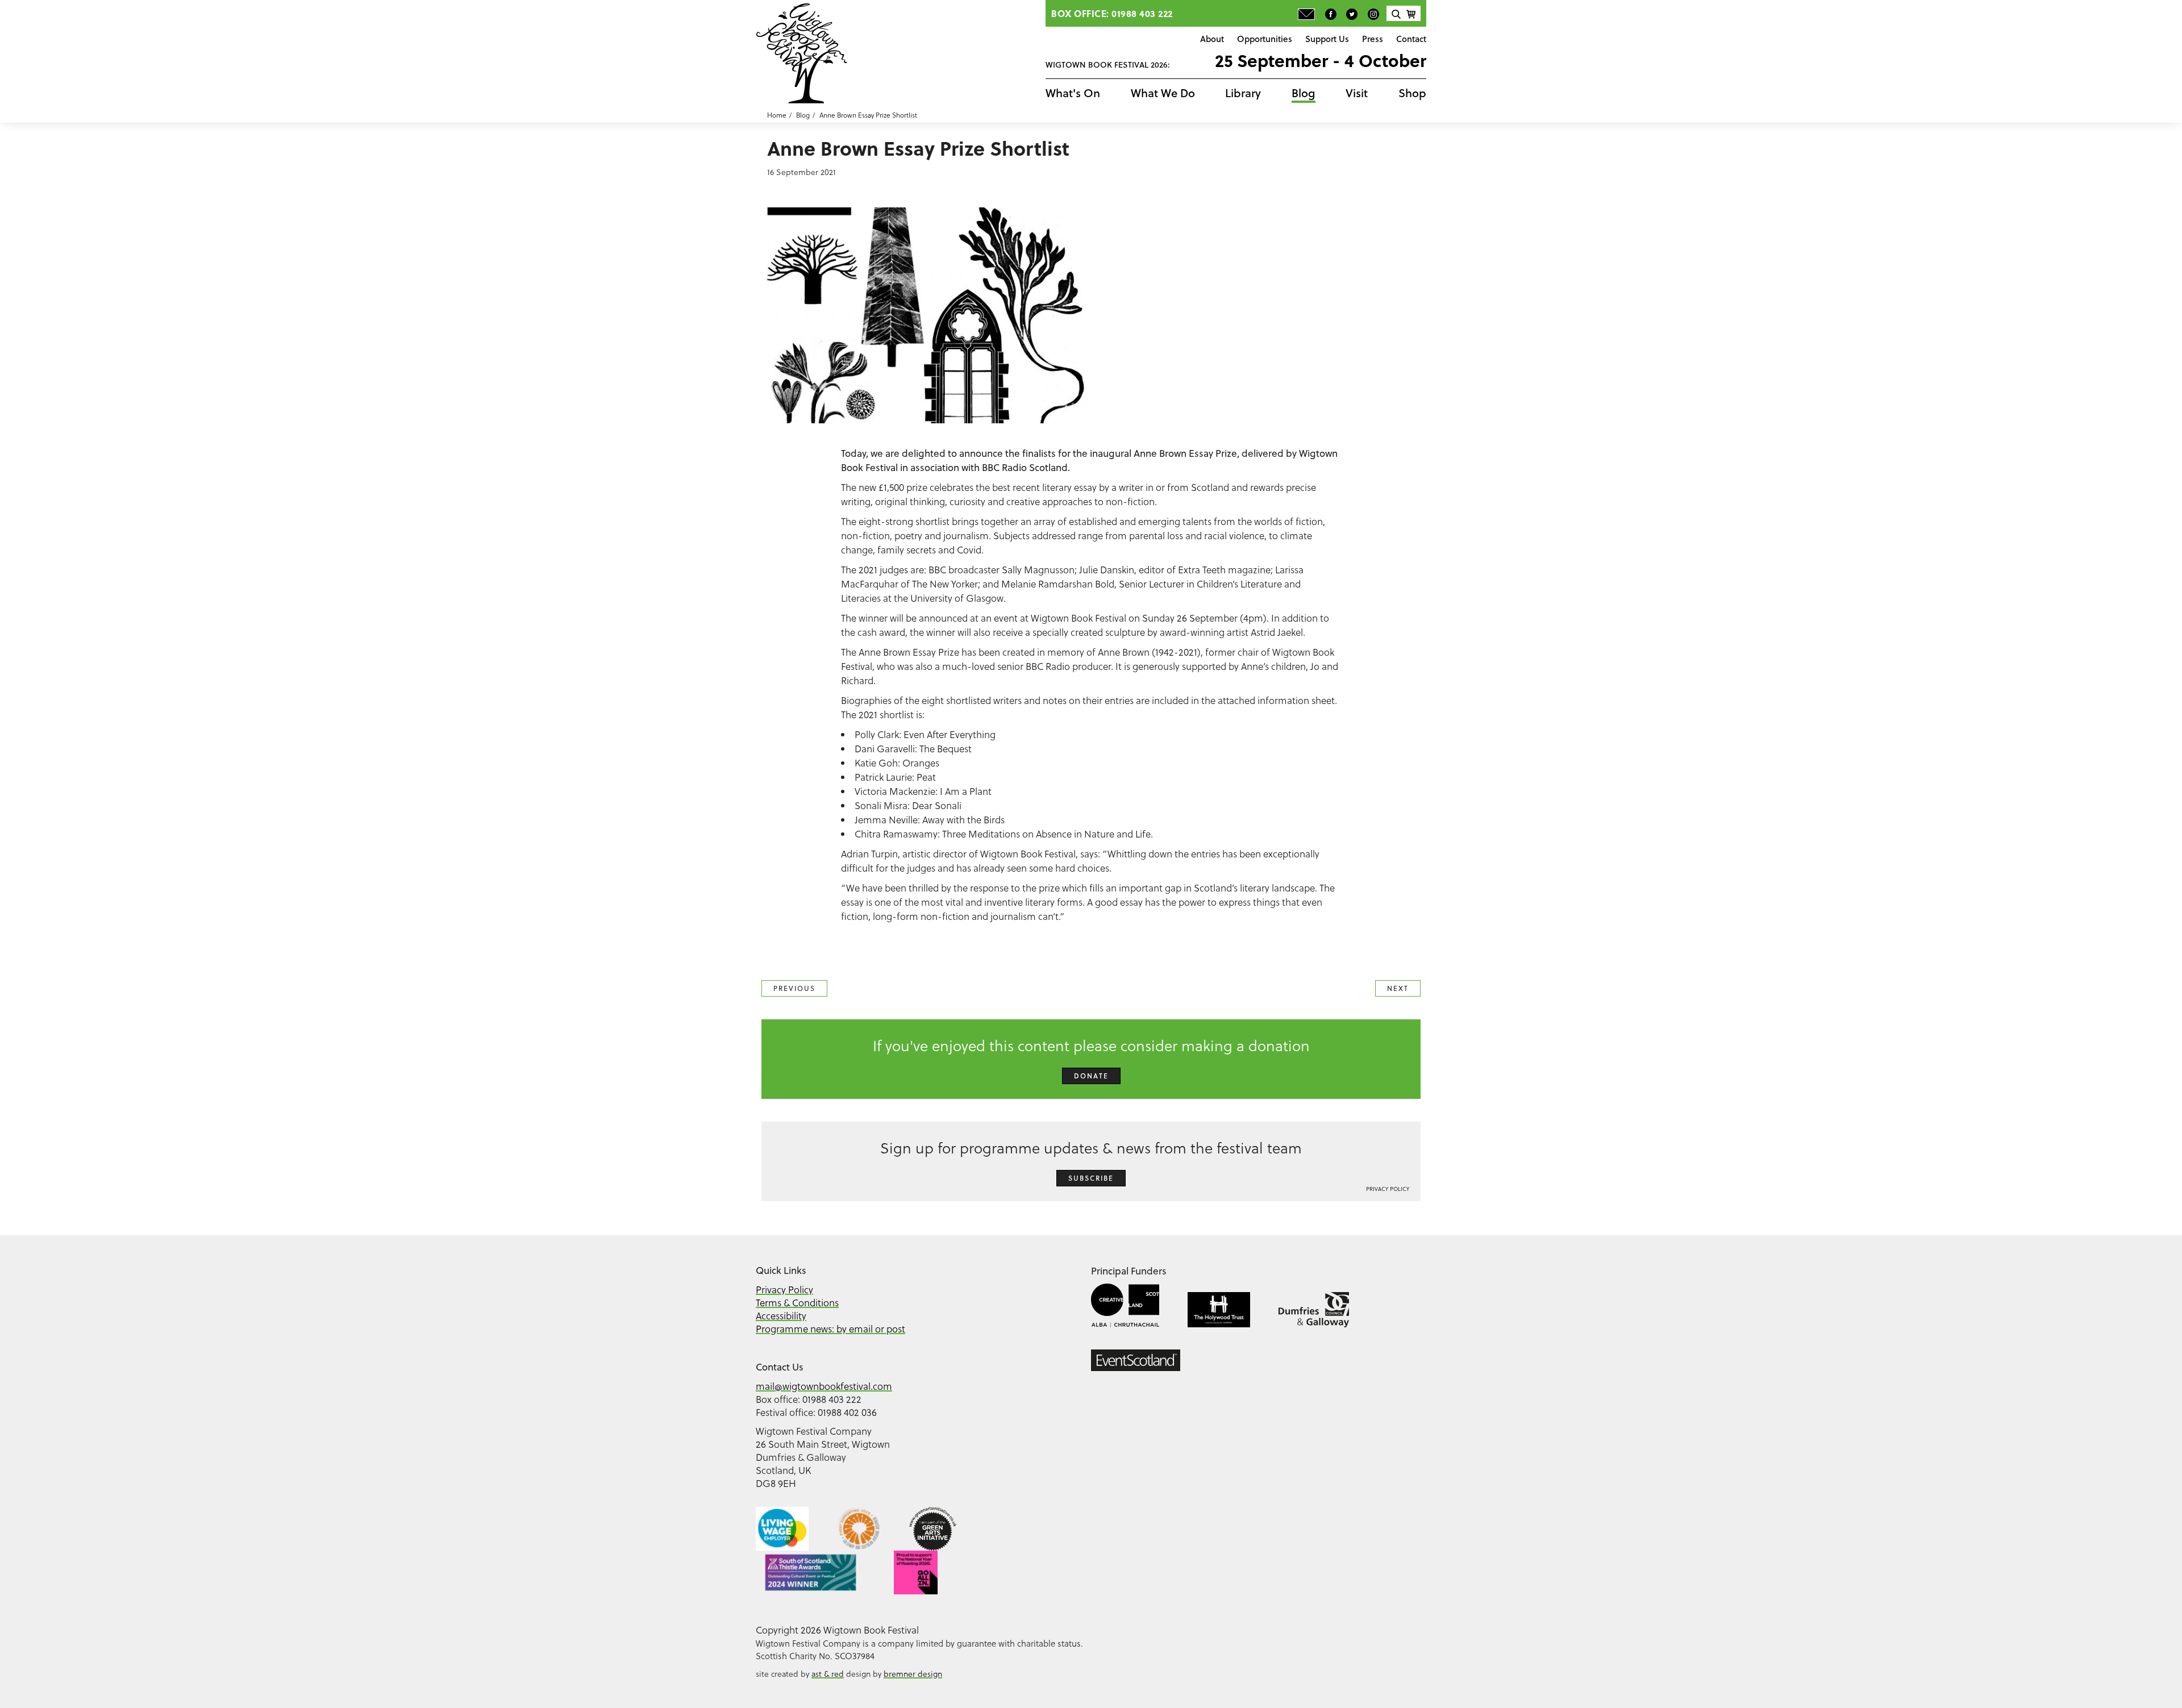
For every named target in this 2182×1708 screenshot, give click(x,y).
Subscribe (1091, 1178)
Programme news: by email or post (830, 1329)
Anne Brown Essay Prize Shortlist (868, 115)
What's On (1073, 93)
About (1212, 39)
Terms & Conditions (797, 1303)
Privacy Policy (1388, 1189)
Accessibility (781, 1316)
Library (1243, 93)
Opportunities (1265, 39)
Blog (1304, 93)
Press (1373, 39)
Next (1398, 988)
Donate (1091, 1076)
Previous (794, 988)
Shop (1412, 93)
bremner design (913, 1674)
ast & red (828, 1674)
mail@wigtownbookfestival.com (824, 1386)
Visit (1357, 93)
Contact (1411, 39)
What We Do (1163, 93)
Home (777, 115)
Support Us (1327, 39)
